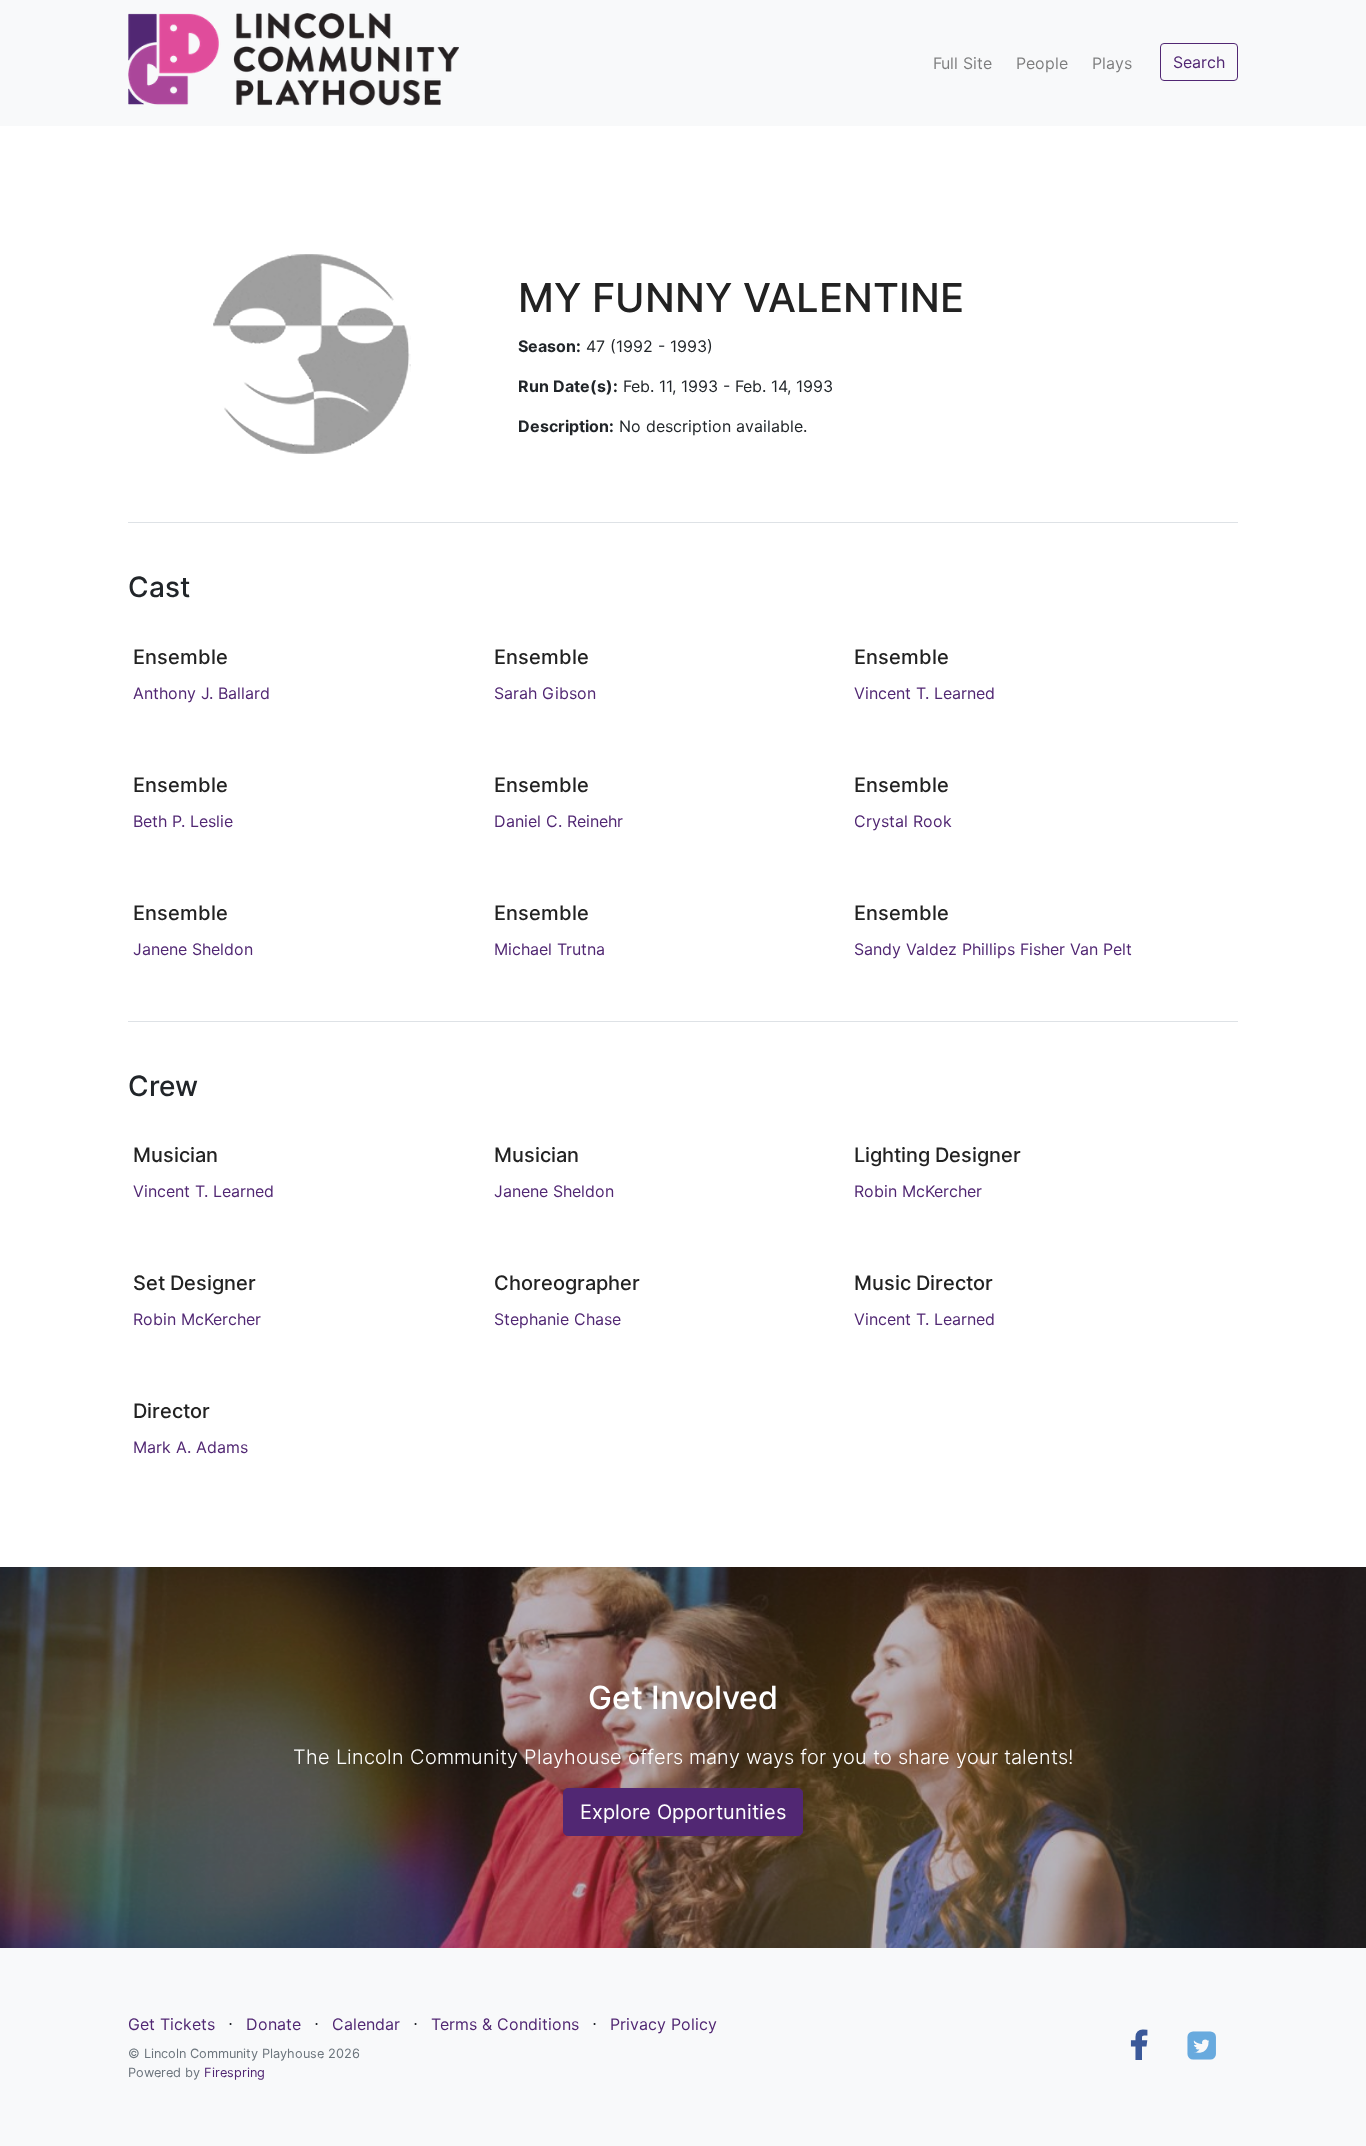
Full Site (962, 63)
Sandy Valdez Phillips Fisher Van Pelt (993, 949)
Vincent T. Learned (924, 693)
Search (1199, 62)
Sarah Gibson (545, 693)
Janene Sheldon (193, 949)
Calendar (366, 2024)
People (1042, 63)
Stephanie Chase (557, 1319)
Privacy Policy (663, 2024)
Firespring (234, 2072)
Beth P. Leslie (183, 821)
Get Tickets (171, 2024)
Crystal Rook (903, 821)
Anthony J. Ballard (201, 693)
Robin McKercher (918, 1191)
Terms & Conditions (505, 2024)
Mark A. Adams (190, 1447)
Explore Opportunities (683, 1812)
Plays (1112, 63)
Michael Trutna (549, 949)
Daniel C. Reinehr (558, 821)
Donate (273, 2024)
